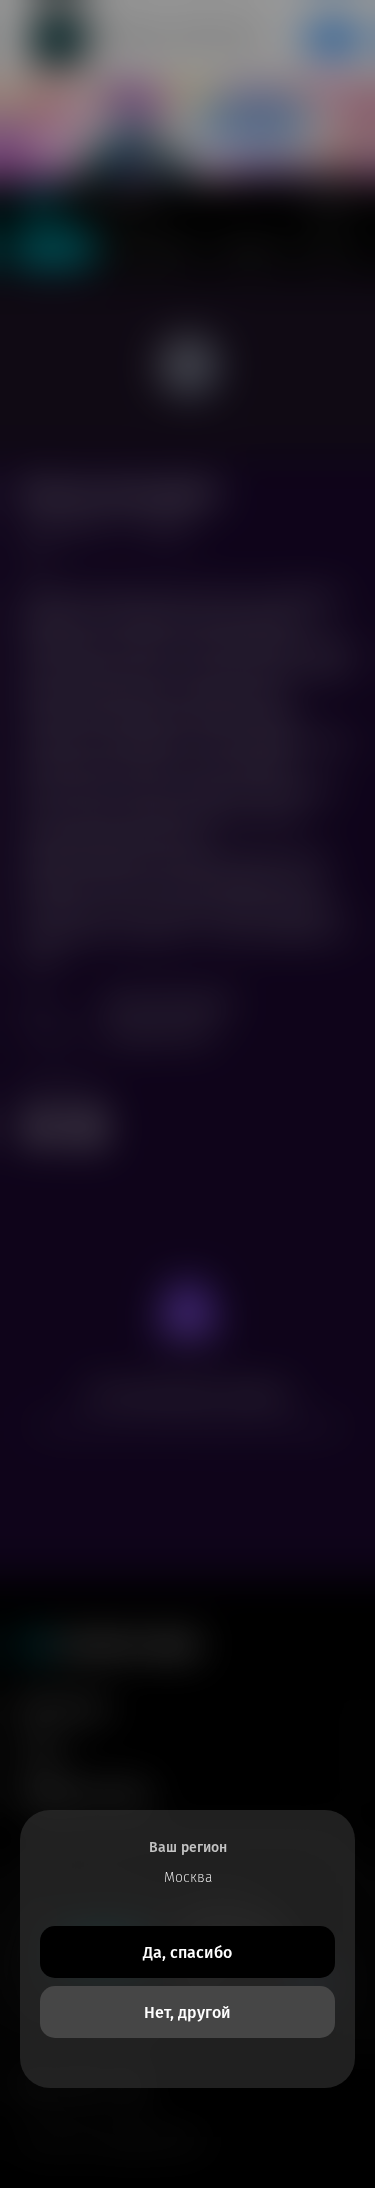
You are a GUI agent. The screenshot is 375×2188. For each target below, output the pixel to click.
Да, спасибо (187, 1952)
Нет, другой (187, 2012)
